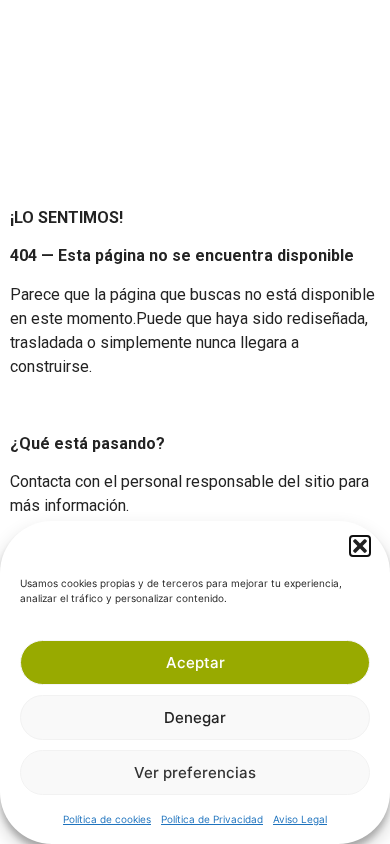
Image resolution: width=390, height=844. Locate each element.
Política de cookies (107, 819)
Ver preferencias (195, 772)
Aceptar (195, 662)
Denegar (195, 717)
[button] (360, 546)
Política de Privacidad (212, 819)
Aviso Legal (300, 819)
